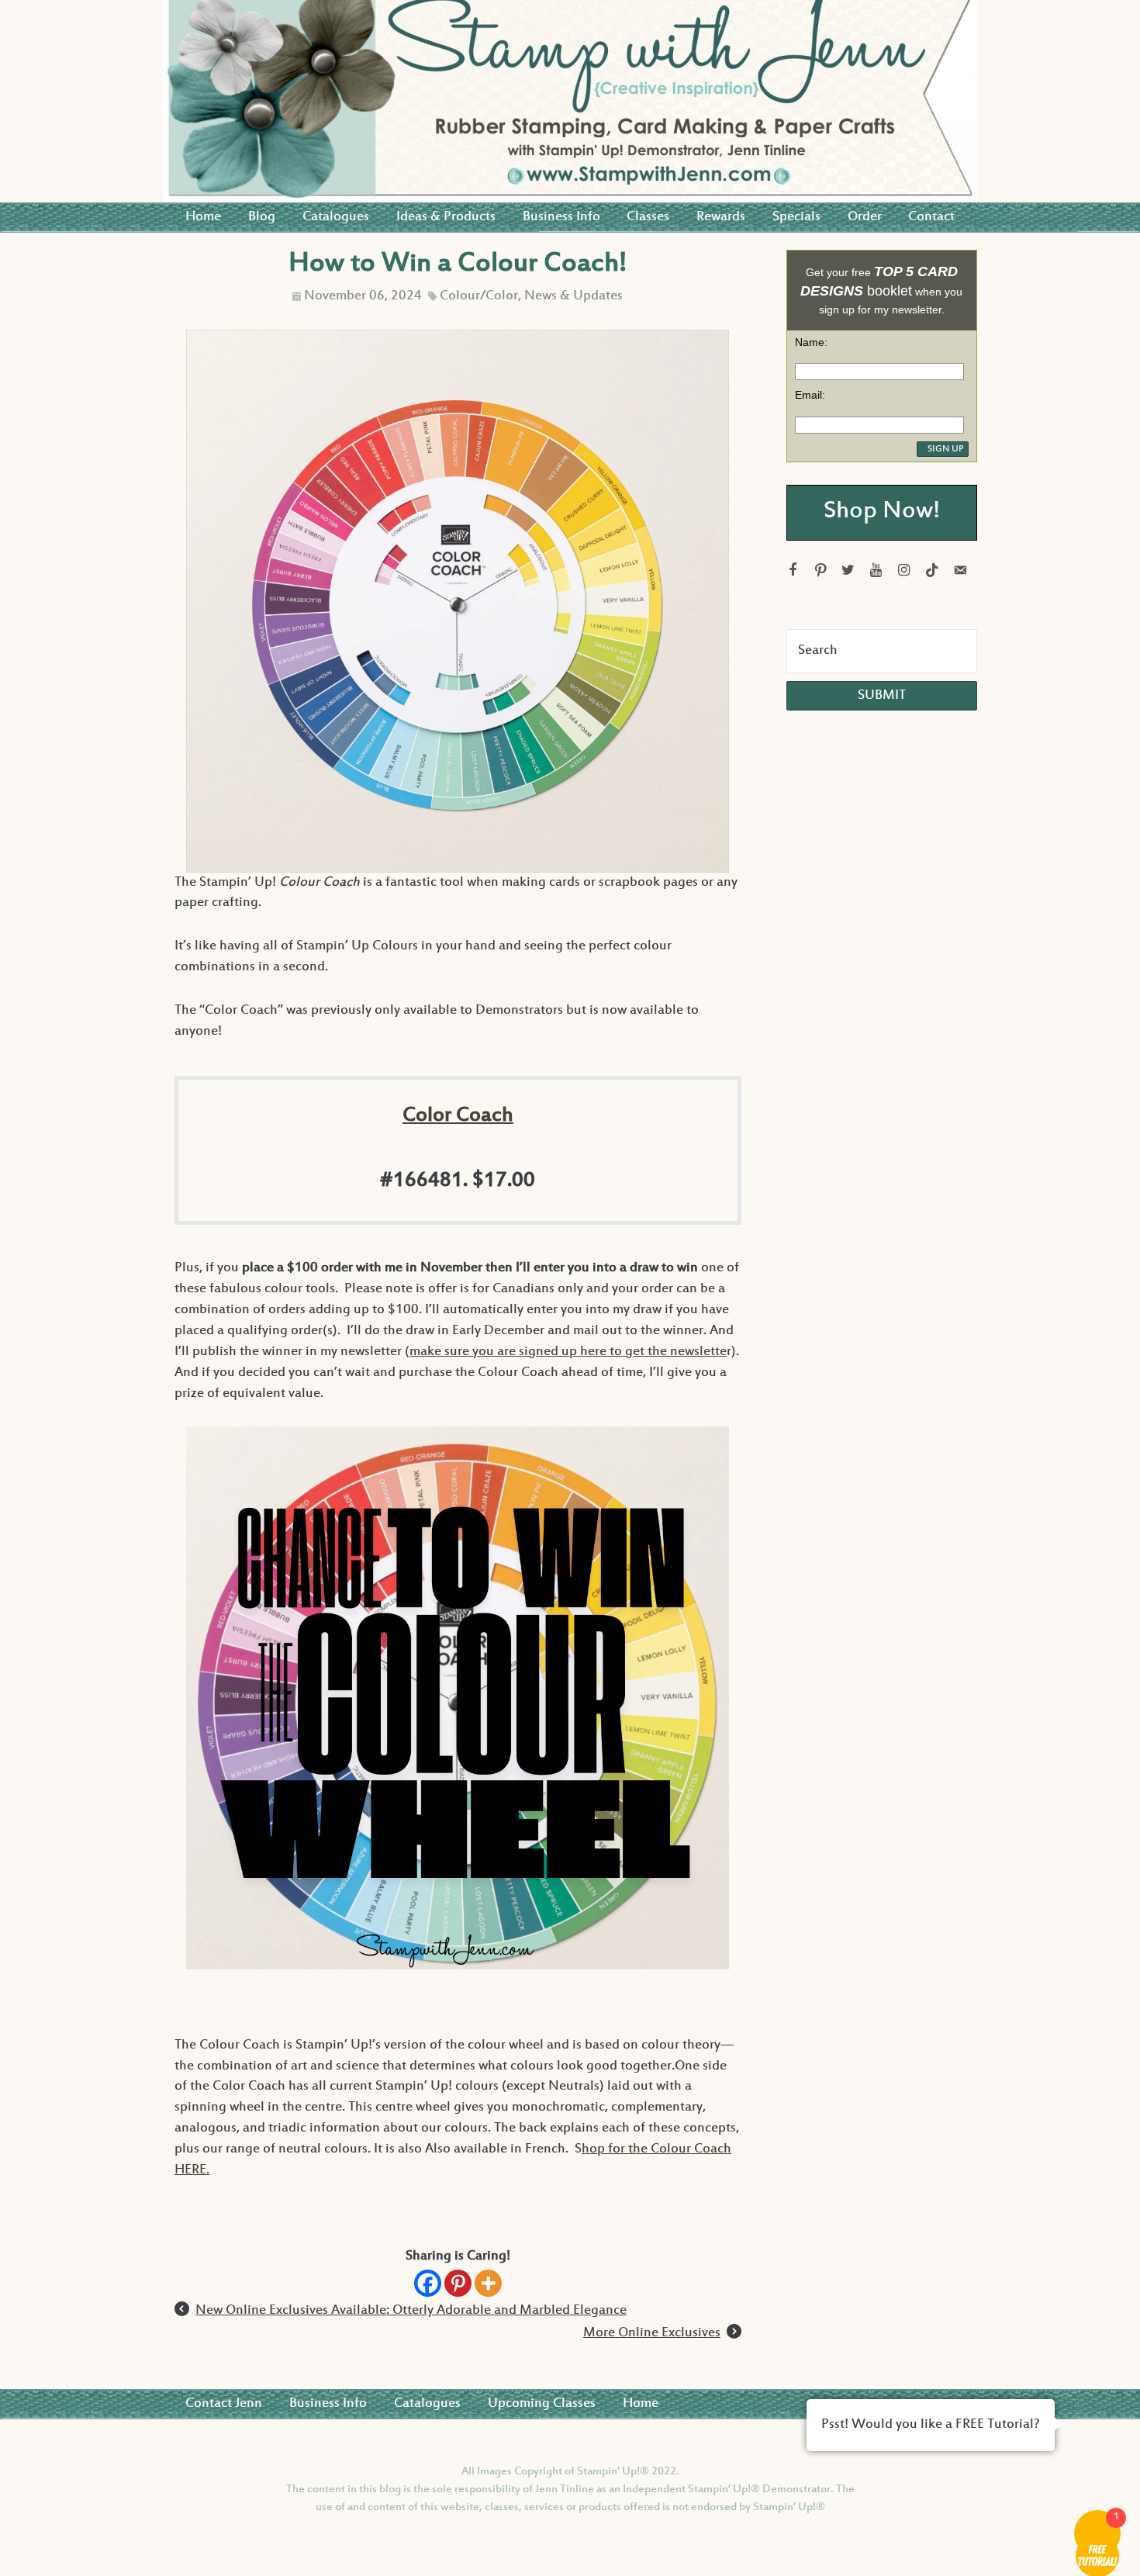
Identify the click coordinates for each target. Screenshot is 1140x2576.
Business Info (561, 217)
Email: (810, 395)
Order (865, 217)
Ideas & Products (446, 217)
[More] (488, 2283)
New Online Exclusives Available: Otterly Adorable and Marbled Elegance (411, 2311)
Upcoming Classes (542, 2404)
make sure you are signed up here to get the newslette (568, 1352)
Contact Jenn (224, 2404)
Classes (648, 217)
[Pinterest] (458, 2283)
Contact (931, 217)
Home (203, 217)
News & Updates (573, 296)
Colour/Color (479, 296)
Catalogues (336, 217)
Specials (796, 217)
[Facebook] (428, 2283)
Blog (262, 217)
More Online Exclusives (652, 2333)
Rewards (721, 217)
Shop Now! (882, 512)
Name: (811, 342)
